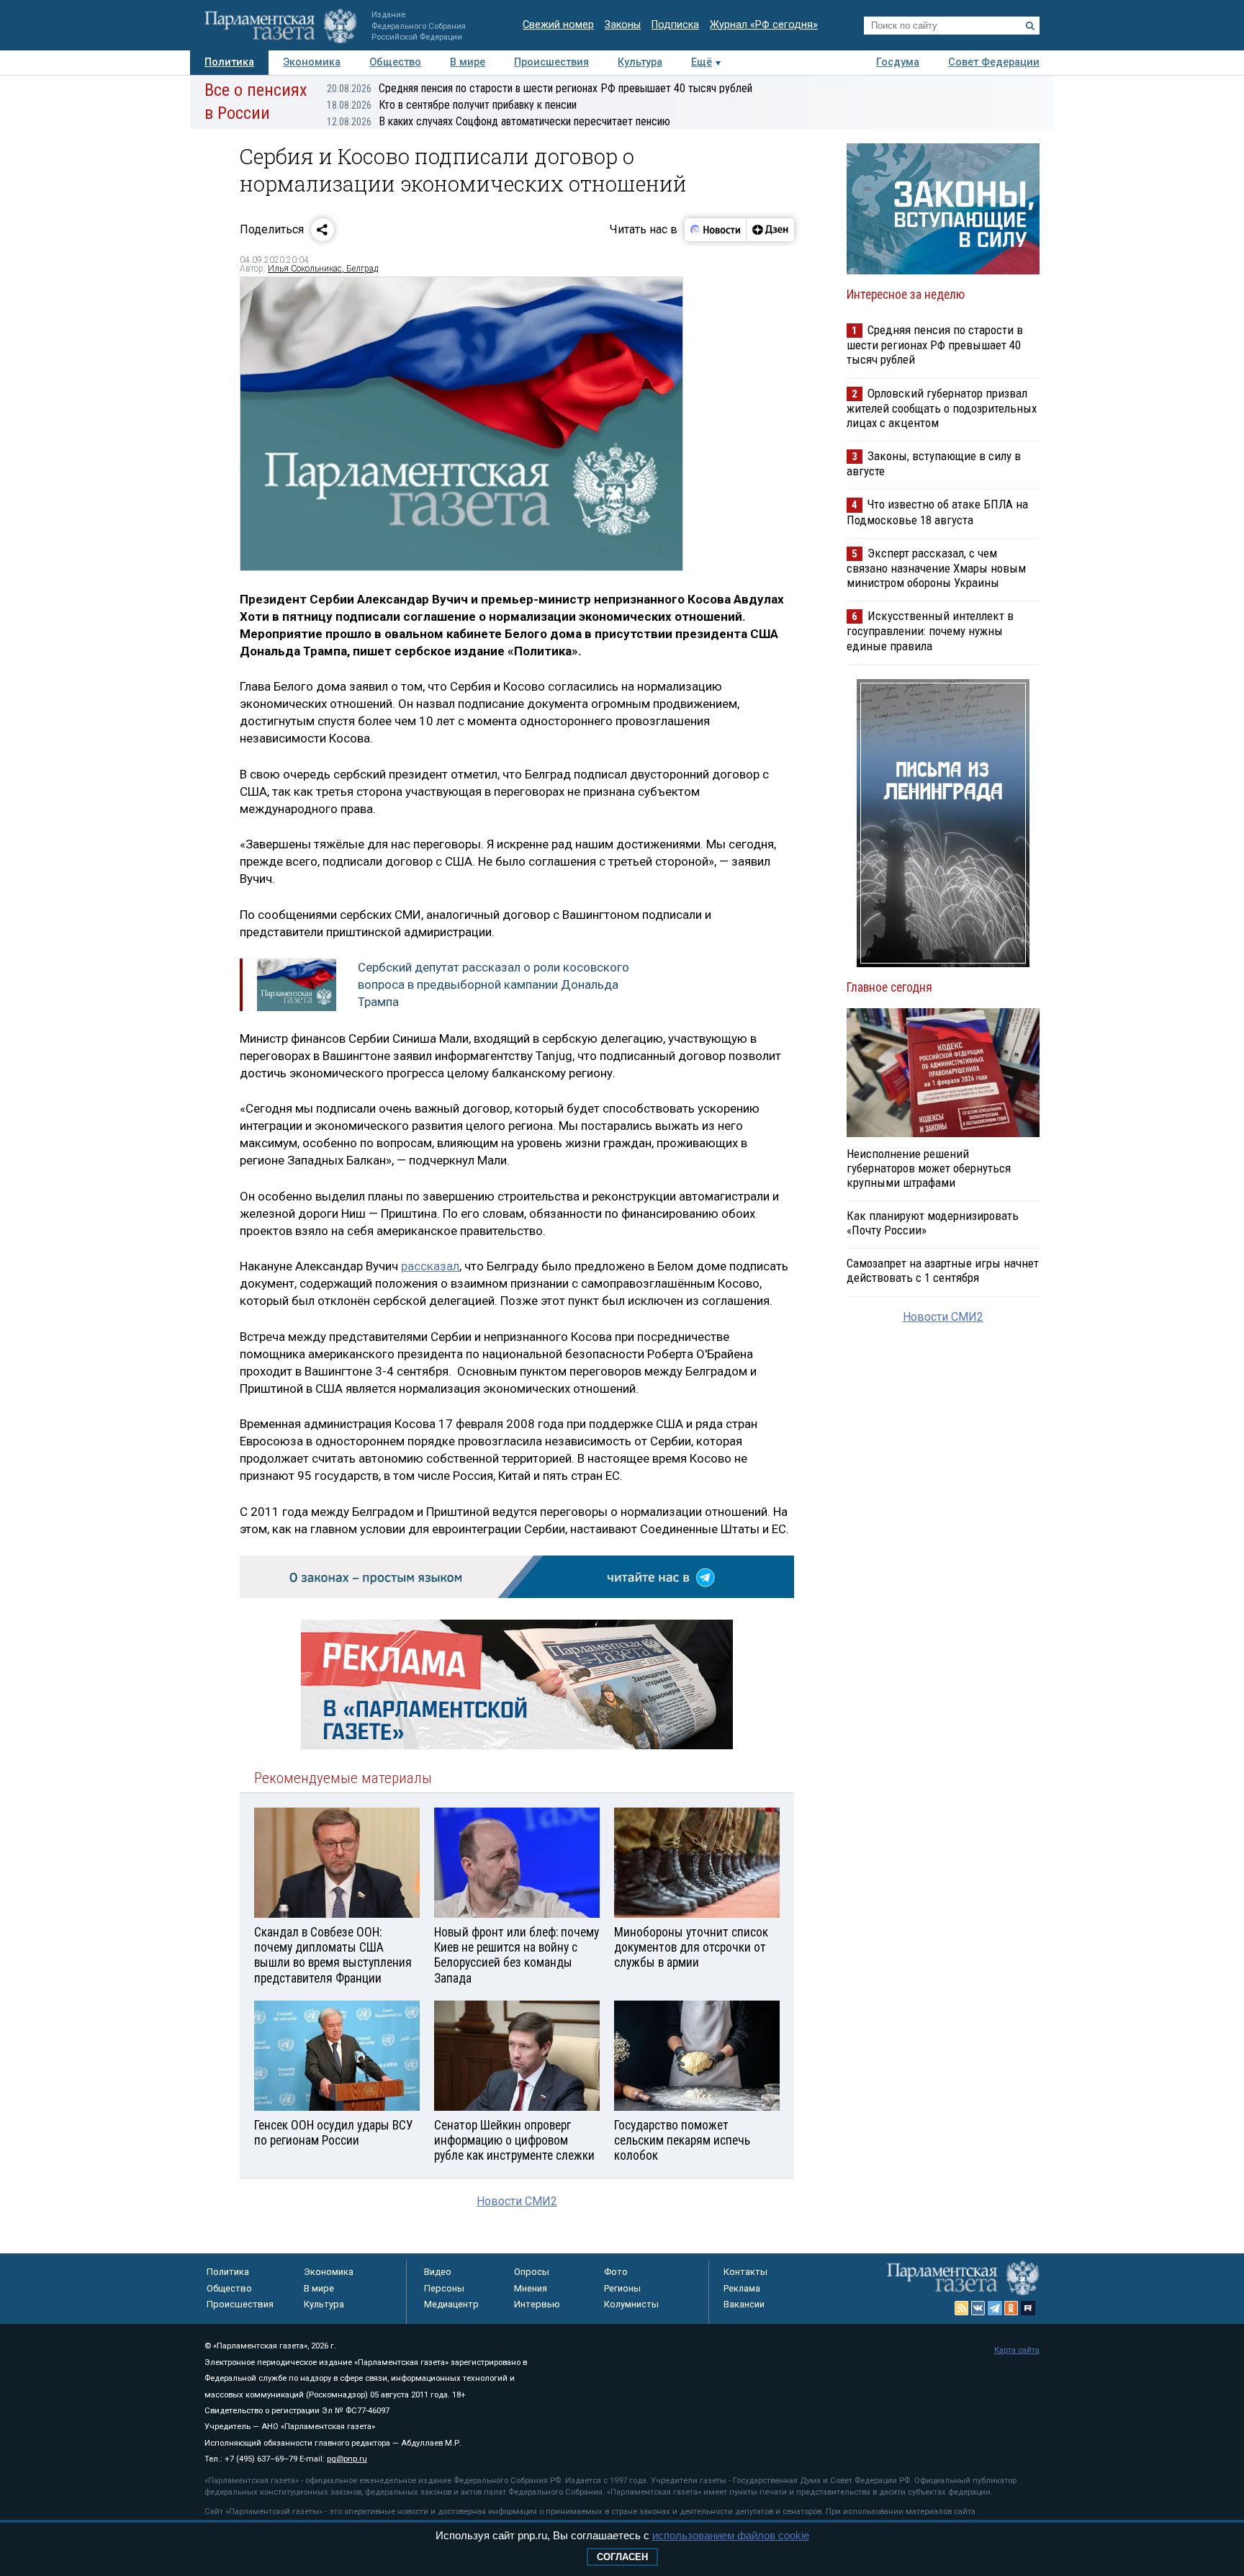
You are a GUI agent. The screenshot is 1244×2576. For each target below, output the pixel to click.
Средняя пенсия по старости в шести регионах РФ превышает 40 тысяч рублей (540, 88)
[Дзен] (770, 230)
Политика (229, 62)
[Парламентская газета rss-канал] (962, 2308)
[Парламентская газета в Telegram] (995, 2308)
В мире (468, 62)
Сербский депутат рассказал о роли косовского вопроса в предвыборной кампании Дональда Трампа (493, 984)
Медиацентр (451, 2304)
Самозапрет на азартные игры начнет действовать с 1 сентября (943, 1270)
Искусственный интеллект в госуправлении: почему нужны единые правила (930, 630)
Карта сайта (1017, 2350)
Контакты (745, 2272)
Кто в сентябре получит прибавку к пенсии (452, 105)
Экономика (312, 62)
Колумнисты (631, 2304)
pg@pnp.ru (347, 2459)
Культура (640, 62)
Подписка (675, 25)
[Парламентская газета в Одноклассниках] (1011, 2308)
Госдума (898, 62)
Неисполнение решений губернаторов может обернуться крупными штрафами (929, 1168)
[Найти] (1030, 26)
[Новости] (716, 230)
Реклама (742, 2288)
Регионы (622, 2288)
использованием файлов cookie (731, 2535)
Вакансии (744, 2304)
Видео (438, 2272)
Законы (623, 25)
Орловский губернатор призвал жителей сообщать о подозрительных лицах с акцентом (942, 408)
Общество (395, 62)
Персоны (444, 2288)
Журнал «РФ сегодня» (764, 25)
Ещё (702, 62)
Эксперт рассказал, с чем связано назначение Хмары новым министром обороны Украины (936, 568)
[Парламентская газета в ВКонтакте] (978, 2308)
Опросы (532, 2272)
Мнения (531, 2288)
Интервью (537, 2304)
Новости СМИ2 (517, 2201)
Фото (616, 2272)
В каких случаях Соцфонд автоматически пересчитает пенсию (499, 121)
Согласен (622, 2557)
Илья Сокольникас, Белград (323, 269)
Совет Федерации (994, 62)
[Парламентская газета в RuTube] (1028, 2308)
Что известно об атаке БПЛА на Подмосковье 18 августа (937, 512)
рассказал (430, 1266)
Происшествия (551, 62)
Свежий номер (558, 25)
